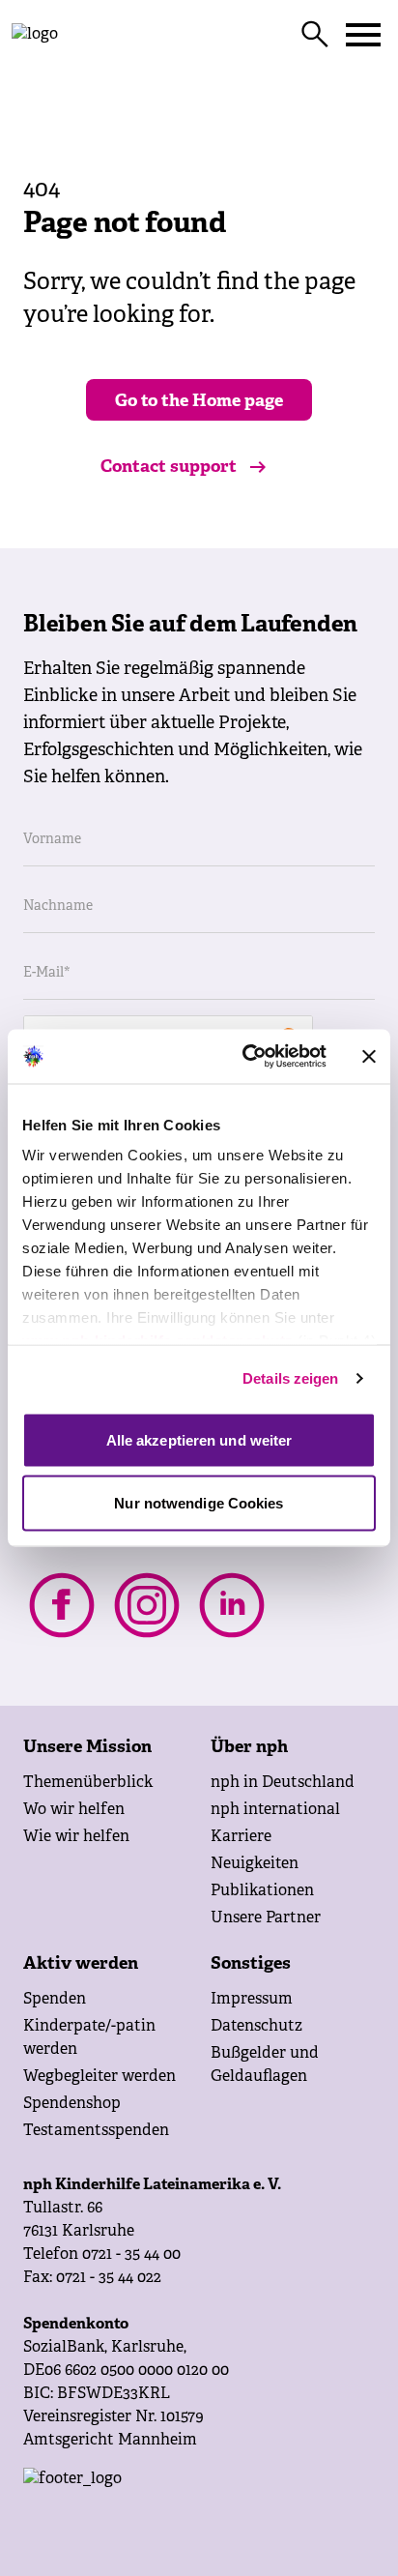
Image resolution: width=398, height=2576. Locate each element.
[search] (315, 35)
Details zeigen (290, 1378)
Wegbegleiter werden (99, 2077)
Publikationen (262, 1891)
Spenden (55, 2000)
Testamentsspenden (96, 2131)
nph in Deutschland (283, 1783)
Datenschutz (256, 2027)
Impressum (252, 2000)
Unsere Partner (266, 1918)
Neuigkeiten (255, 1864)
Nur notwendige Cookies (199, 1503)
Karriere (241, 1837)
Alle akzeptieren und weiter (199, 1439)
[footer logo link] (199, 2506)
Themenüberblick (88, 1783)
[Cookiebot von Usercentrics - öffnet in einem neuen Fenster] (246, 1057)
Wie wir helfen (76, 1837)
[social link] (62, 1605)
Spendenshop (72, 2104)
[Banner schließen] (369, 1056)
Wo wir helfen (74, 1810)
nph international (275, 1810)
